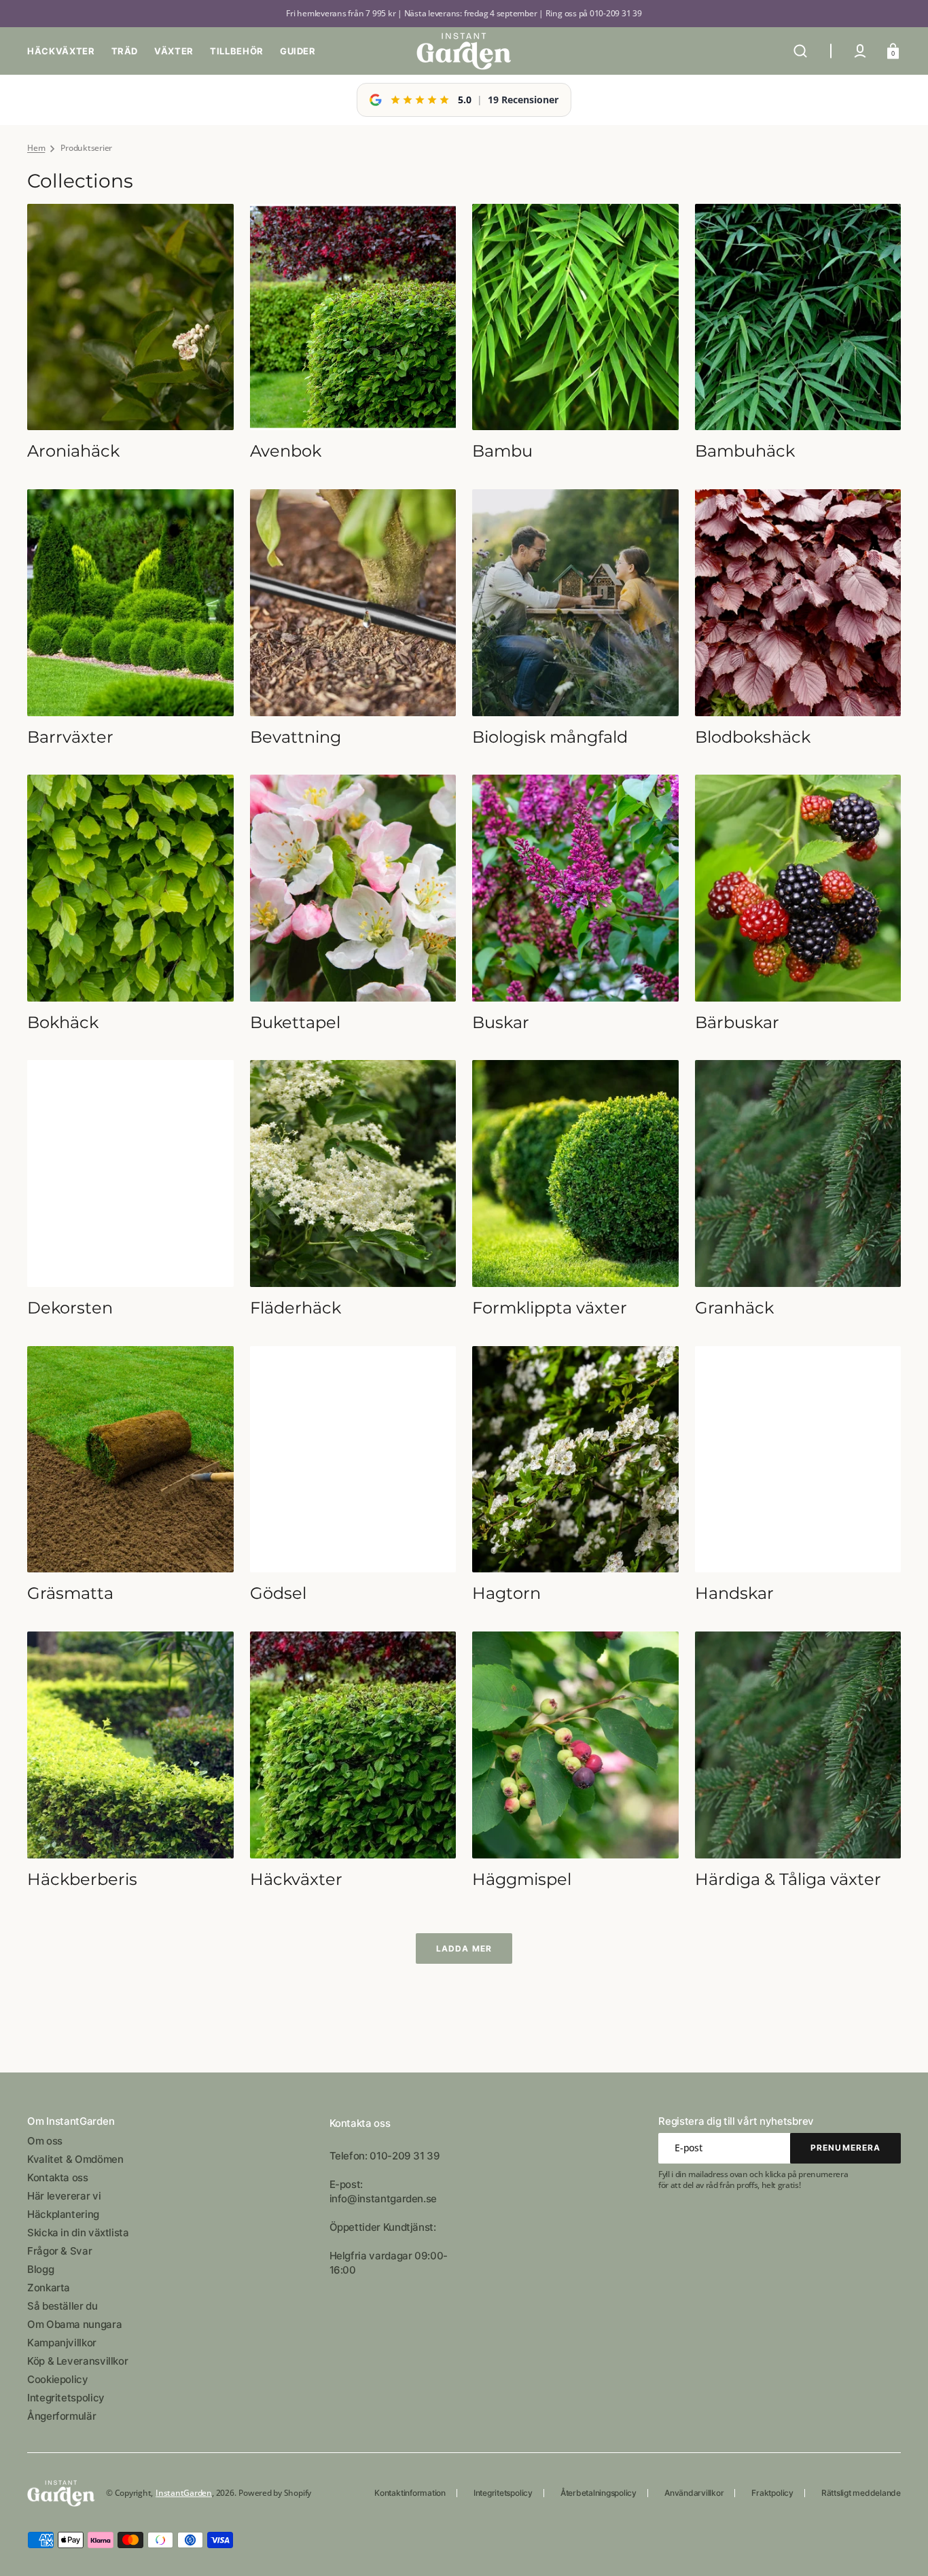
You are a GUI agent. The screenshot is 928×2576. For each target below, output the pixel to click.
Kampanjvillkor (62, 2343)
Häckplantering (63, 2214)
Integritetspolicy (66, 2398)
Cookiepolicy (58, 2379)
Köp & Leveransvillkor (77, 2361)
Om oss (45, 2141)
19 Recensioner (523, 100)
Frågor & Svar (59, 2251)
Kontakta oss (58, 2177)
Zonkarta (49, 2288)
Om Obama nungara (74, 2324)
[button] (800, 51)
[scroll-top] (899, 2547)
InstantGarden (184, 2493)
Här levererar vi (64, 2196)
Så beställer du (63, 2306)
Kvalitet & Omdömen (75, 2159)
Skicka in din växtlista (78, 2233)
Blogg (40, 2269)
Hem (36, 148)
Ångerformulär (61, 2416)
